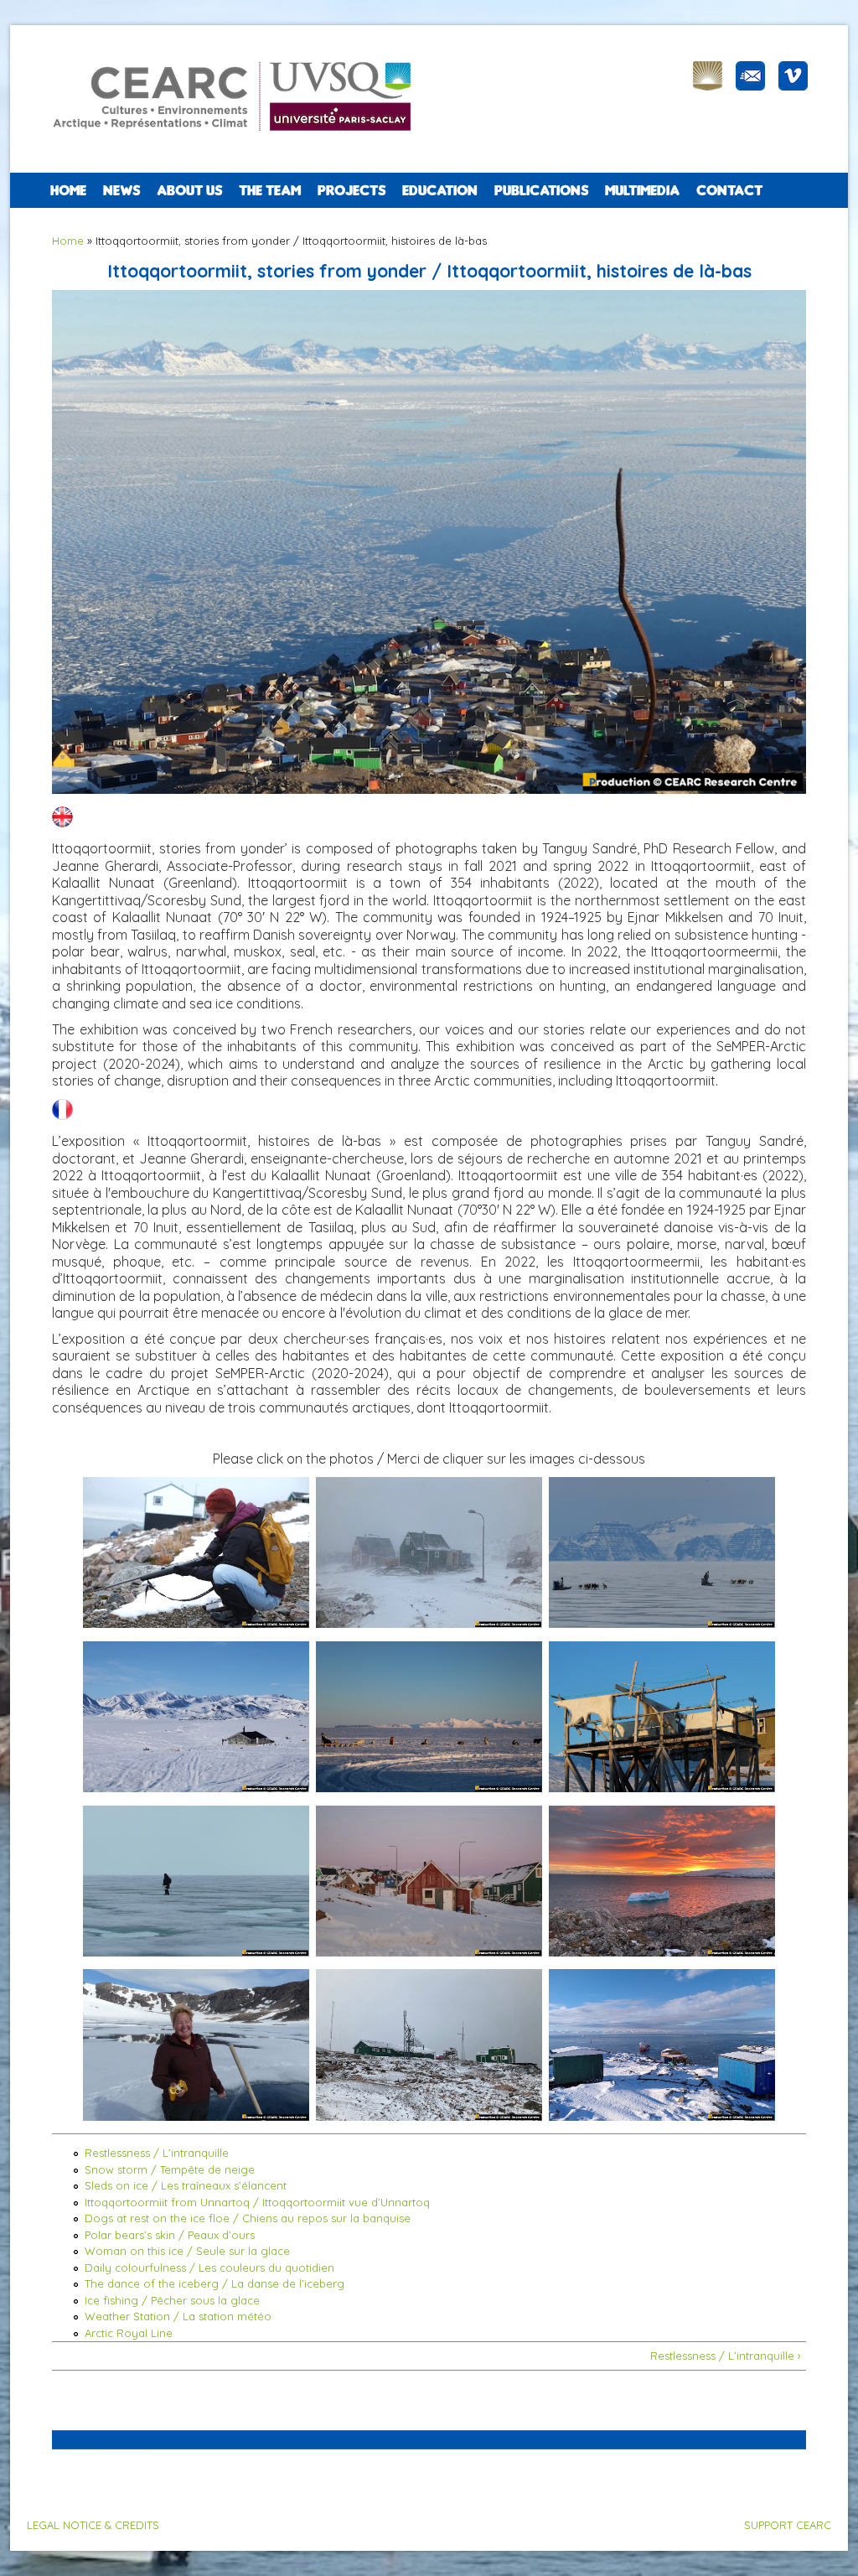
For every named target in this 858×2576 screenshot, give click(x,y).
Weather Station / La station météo (178, 2316)
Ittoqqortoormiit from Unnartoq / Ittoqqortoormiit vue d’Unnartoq (257, 2202)
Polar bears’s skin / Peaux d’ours (170, 2235)
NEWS (121, 190)
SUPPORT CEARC (788, 2525)
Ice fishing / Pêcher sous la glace (172, 2300)
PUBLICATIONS (541, 190)
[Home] (240, 143)
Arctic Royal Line (129, 2333)
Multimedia (642, 190)
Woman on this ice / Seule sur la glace (187, 2251)
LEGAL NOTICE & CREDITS (93, 2525)
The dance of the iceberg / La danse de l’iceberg (214, 2283)
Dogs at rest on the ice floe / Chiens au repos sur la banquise (248, 2218)
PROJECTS (351, 190)
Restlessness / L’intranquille (157, 2153)
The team (270, 190)
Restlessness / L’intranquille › (726, 2356)
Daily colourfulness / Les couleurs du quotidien (209, 2268)
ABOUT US (189, 190)
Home (68, 190)
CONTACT (729, 190)
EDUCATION (440, 190)
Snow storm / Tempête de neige (170, 2169)
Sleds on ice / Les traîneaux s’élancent (186, 2185)
